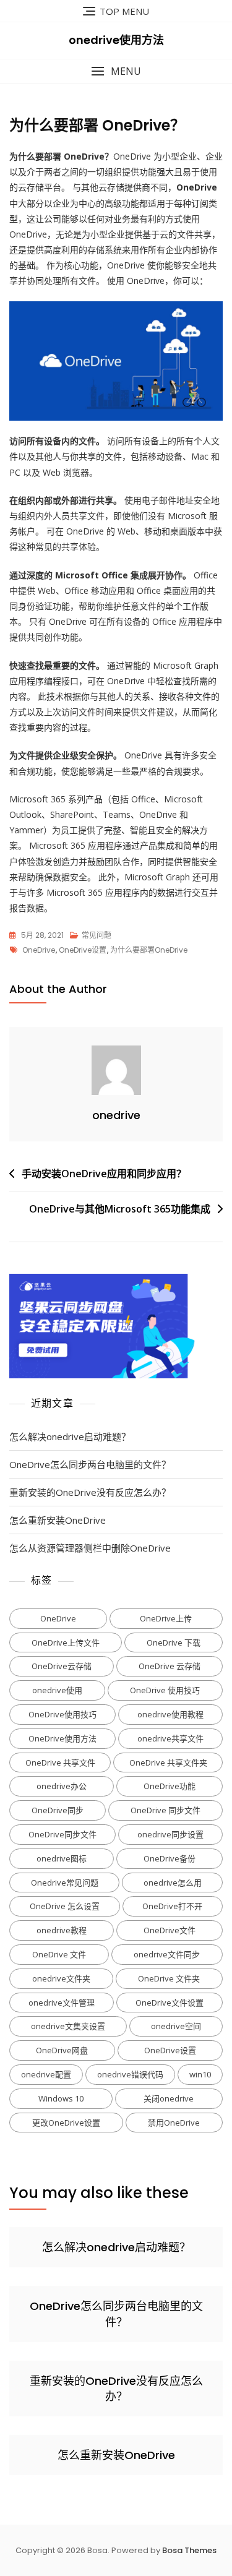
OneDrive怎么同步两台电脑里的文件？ (90, 1464)
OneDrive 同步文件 (165, 1810)
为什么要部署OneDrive (149, 950)
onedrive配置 (46, 2074)
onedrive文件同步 (167, 1954)
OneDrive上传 (166, 1618)
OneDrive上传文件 (66, 1642)
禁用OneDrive (174, 2123)
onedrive (116, 1115)
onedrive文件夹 (61, 1978)
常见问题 (97, 935)
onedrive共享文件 (170, 1738)
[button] (116, 71)
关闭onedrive (169, 2098)
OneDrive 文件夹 (169, 1978)
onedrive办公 (62, 1786)
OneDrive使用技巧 (62, 1714)
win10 (200, 2074)
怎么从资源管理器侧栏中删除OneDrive (90, 1548)
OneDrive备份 (170, 1858)
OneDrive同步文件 (62, 1834)
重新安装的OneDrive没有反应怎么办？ (90, 1492)
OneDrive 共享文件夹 (168, 1762)
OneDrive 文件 (59, 1954)
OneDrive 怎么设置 (65, 1906)
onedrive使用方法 (116, 40)
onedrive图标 (62, 1858)
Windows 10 (61, 2098)
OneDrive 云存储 (170, 1666)
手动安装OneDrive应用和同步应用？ (104, 1174)
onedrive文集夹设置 (68, 2026)
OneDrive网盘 (62, 2050)
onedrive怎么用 (173, 1883)
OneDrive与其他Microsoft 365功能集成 (120, 1209)
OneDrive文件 (170, 1930)
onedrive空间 (176, 2026)
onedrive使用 (57, 1690)
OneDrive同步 (58, 1810)
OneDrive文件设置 (170, 2003)
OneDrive (39, 950)
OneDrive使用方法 (62, 1738)
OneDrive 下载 (174, 1642)
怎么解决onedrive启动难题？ (70, 1436)
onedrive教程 (62, 1930)
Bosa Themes (189, 2550)
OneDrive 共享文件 (60, 1762)
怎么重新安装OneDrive (58, 1520)
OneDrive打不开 (172, 1906)
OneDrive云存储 (62, 1666)
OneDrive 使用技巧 (165, 1690)
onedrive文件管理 (62, 2003)
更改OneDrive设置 (66, 2123)
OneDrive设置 (83, 950)
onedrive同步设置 (170, 1834)
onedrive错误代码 (130, 2074)
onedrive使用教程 (170, 1714)
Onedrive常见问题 (65, 1883)
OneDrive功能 (170, 1786)
